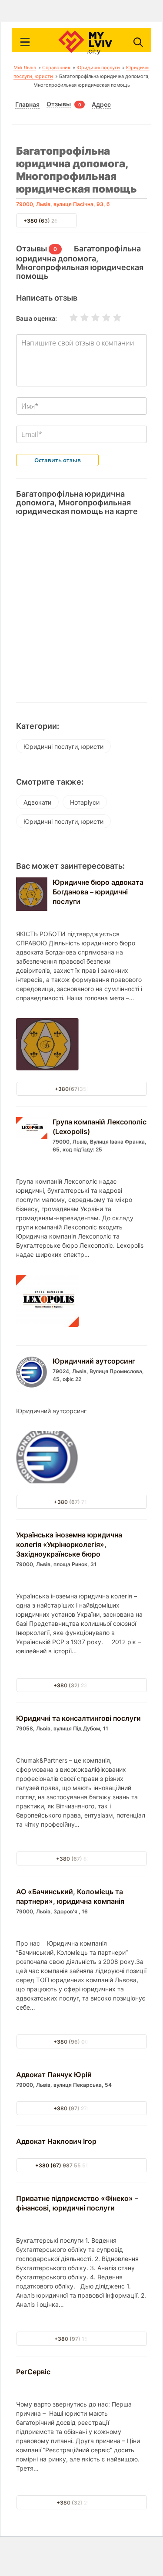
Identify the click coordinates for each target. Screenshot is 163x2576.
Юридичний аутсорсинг (94, 1361)
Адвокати (37, 802)
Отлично (112, 318)
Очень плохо (68, 318)
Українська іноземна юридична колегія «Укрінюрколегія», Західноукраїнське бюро (69, 1544)
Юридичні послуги (98, 68)
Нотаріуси (85, 802)
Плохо (79, 318)
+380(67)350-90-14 (81, 1089)
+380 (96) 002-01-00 (81, 2042)
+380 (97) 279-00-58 (81, 2108)
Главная (27, 105)
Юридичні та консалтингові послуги (78, 1718)
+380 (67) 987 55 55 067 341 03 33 (81, 2165)
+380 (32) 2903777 (81, 2503)
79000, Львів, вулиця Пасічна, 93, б (63, 204)
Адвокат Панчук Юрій (54, 2075)
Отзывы (59, 104)
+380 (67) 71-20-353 (81, 1502)
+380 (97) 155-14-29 (82, 2339)
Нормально (90, 318)
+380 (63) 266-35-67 (52, 221)
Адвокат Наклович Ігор (56, 2141)
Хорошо (101, 318)
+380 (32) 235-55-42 (81, 1685)
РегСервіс (33, 2372)
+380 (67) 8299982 (81, 1859)
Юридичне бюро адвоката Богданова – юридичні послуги (98, 892)
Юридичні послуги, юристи (63, 746)
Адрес (101, 105)
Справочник (56, 68)
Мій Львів (25, 68)
